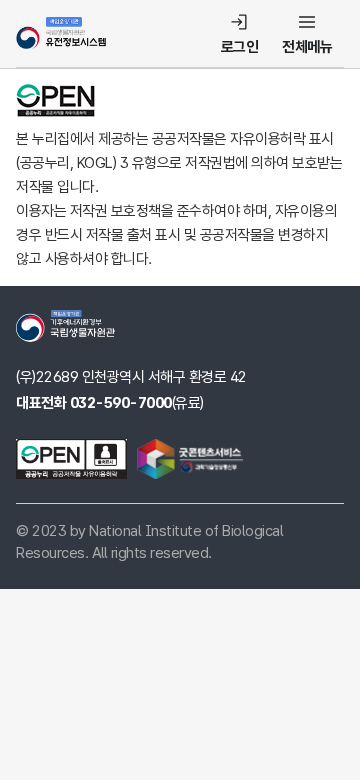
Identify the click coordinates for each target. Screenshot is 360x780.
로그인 (240, 47)
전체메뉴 (307, 47)
